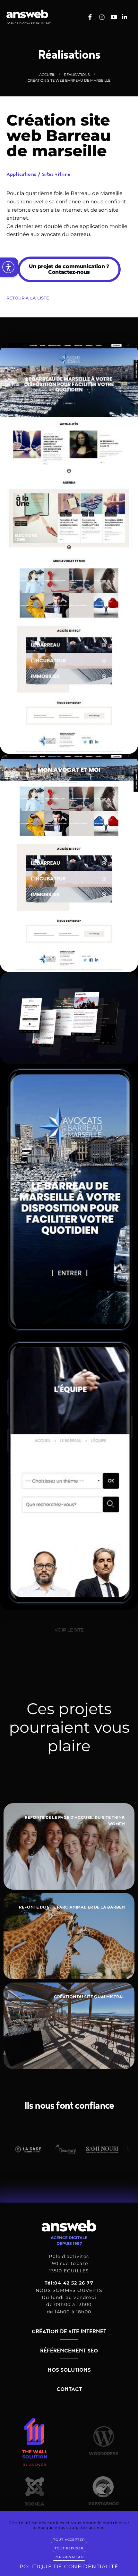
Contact (69, 2389)
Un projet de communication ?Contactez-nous (69, 269)
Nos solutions (69, 2370)
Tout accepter (69, 2540)
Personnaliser (69, 2557)
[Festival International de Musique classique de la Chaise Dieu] (116, 2149)
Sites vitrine (56, 175)
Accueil (47, 75)
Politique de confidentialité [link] (69, 2567)
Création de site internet (69, 2332)
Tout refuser (69, 2548)
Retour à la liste (28, 298)
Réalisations (77, 75)
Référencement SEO (69, 2351)
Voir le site (69, 1630)
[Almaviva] (41, 2149)
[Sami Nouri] (79, 2149)
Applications (24, 175)
